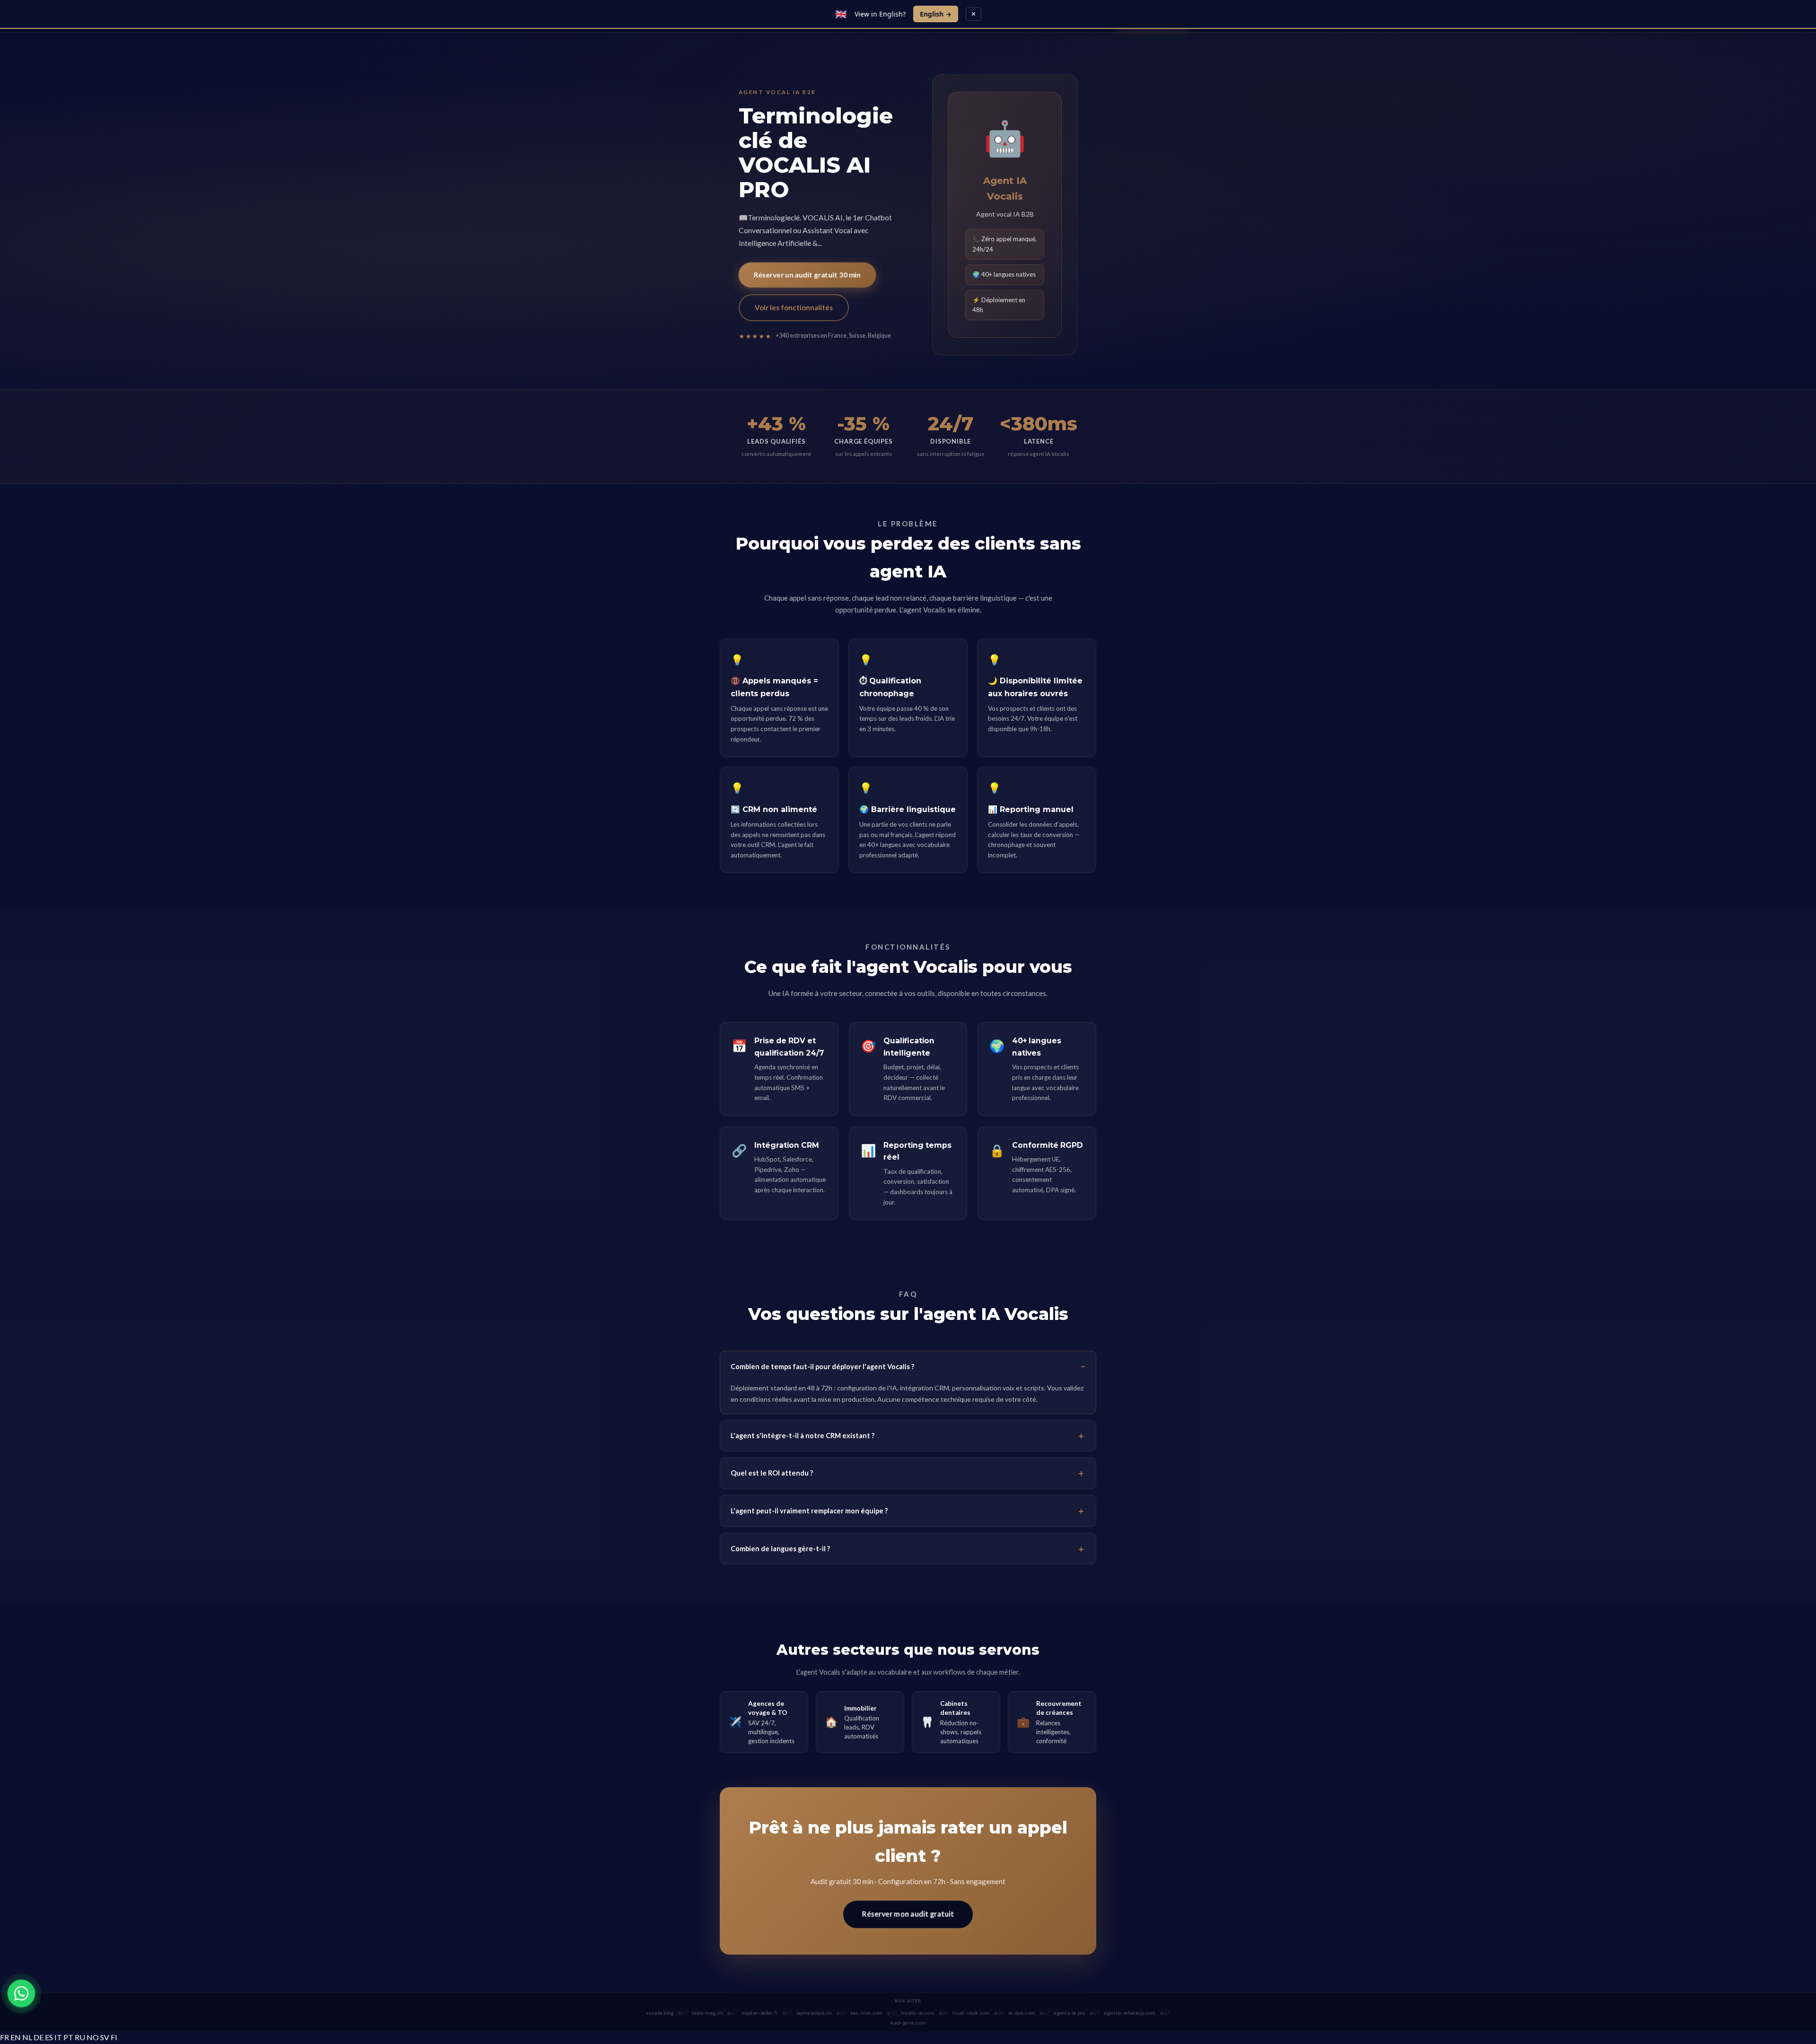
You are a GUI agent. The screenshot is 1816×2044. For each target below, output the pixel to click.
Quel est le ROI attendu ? (772, 1473)
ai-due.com (1022, 2013)
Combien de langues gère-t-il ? (780, 1549)
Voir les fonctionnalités (794, 307)
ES (49, 2037)
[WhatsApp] (21, 1993)
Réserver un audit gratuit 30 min (807, 275)
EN (16, 2037)
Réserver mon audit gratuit (908, 1914)
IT (58, 2037)
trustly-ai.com (918, 2013)
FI (114, 2037)
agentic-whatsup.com (1130, 2013)
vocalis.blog (660, 2013)
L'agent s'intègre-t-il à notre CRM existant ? (803, 1436)
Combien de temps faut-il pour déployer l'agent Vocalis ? (822, 1367)
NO (93, 2037)
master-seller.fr (760, 2013)
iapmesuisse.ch (814, 2013)
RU (80, 2037)
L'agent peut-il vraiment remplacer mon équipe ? (809, 1511)
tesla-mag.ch (707, 2013)
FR (4, 2037)
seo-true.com (866, 2013)
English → (936, 14)
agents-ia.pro (1070, 2013)
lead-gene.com (908, 2023)
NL (27, 2037)
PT (68, 2037)
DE (39, 2037)
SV (105, 2037)
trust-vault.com (971, 2013)
